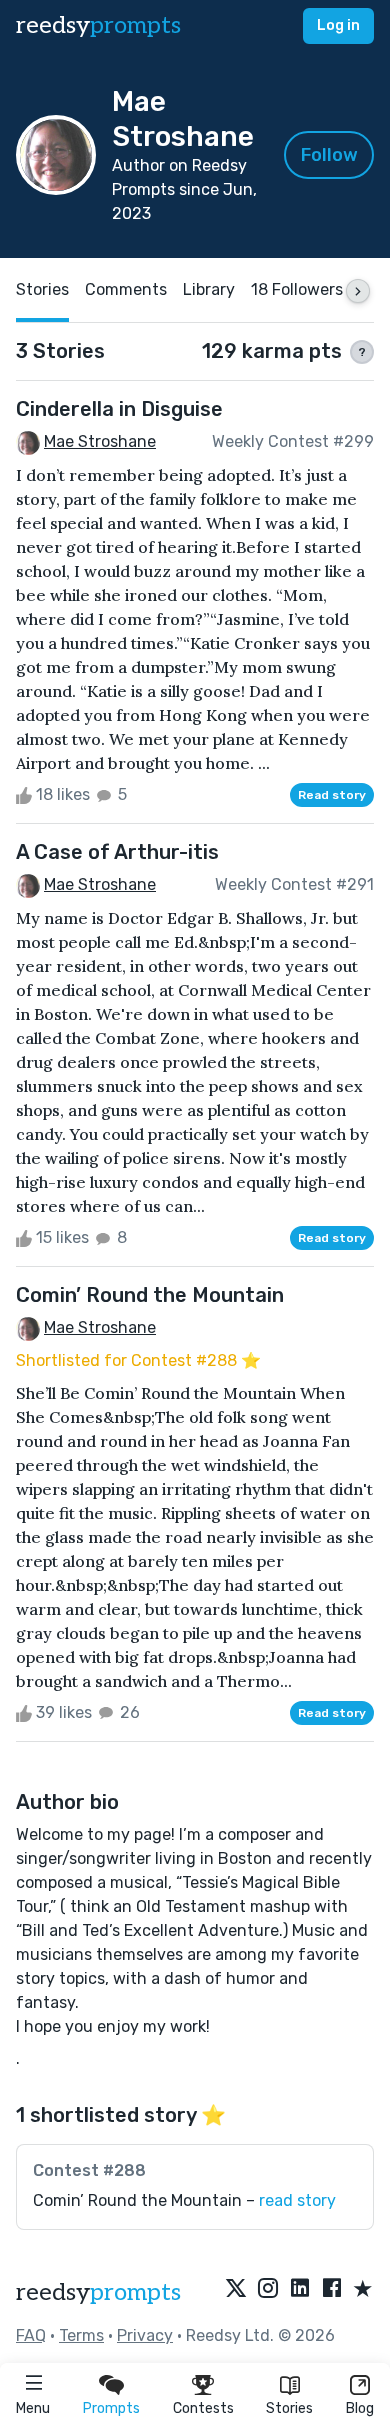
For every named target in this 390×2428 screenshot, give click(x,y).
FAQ (31, 2335)
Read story (332, 795)
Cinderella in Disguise (119, 409)
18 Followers (297, 289)
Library (209, 289)
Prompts (111, 2408)
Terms (81, 2335)
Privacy (145, 2335)
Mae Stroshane (100, 441)
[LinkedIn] (300, 2290)
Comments (126, 289)
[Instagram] (268, 2290)
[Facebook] (332, 2290)
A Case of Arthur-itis (117, 852)
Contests (203, 2408)
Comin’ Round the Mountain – (184, 2200)
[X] (236, 2290)
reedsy (98, 25)
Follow (329, 155)
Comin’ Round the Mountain (150, 1295)
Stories (289, 2408)
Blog (360, 2408)
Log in (338, 25)
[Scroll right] (358, 291)
